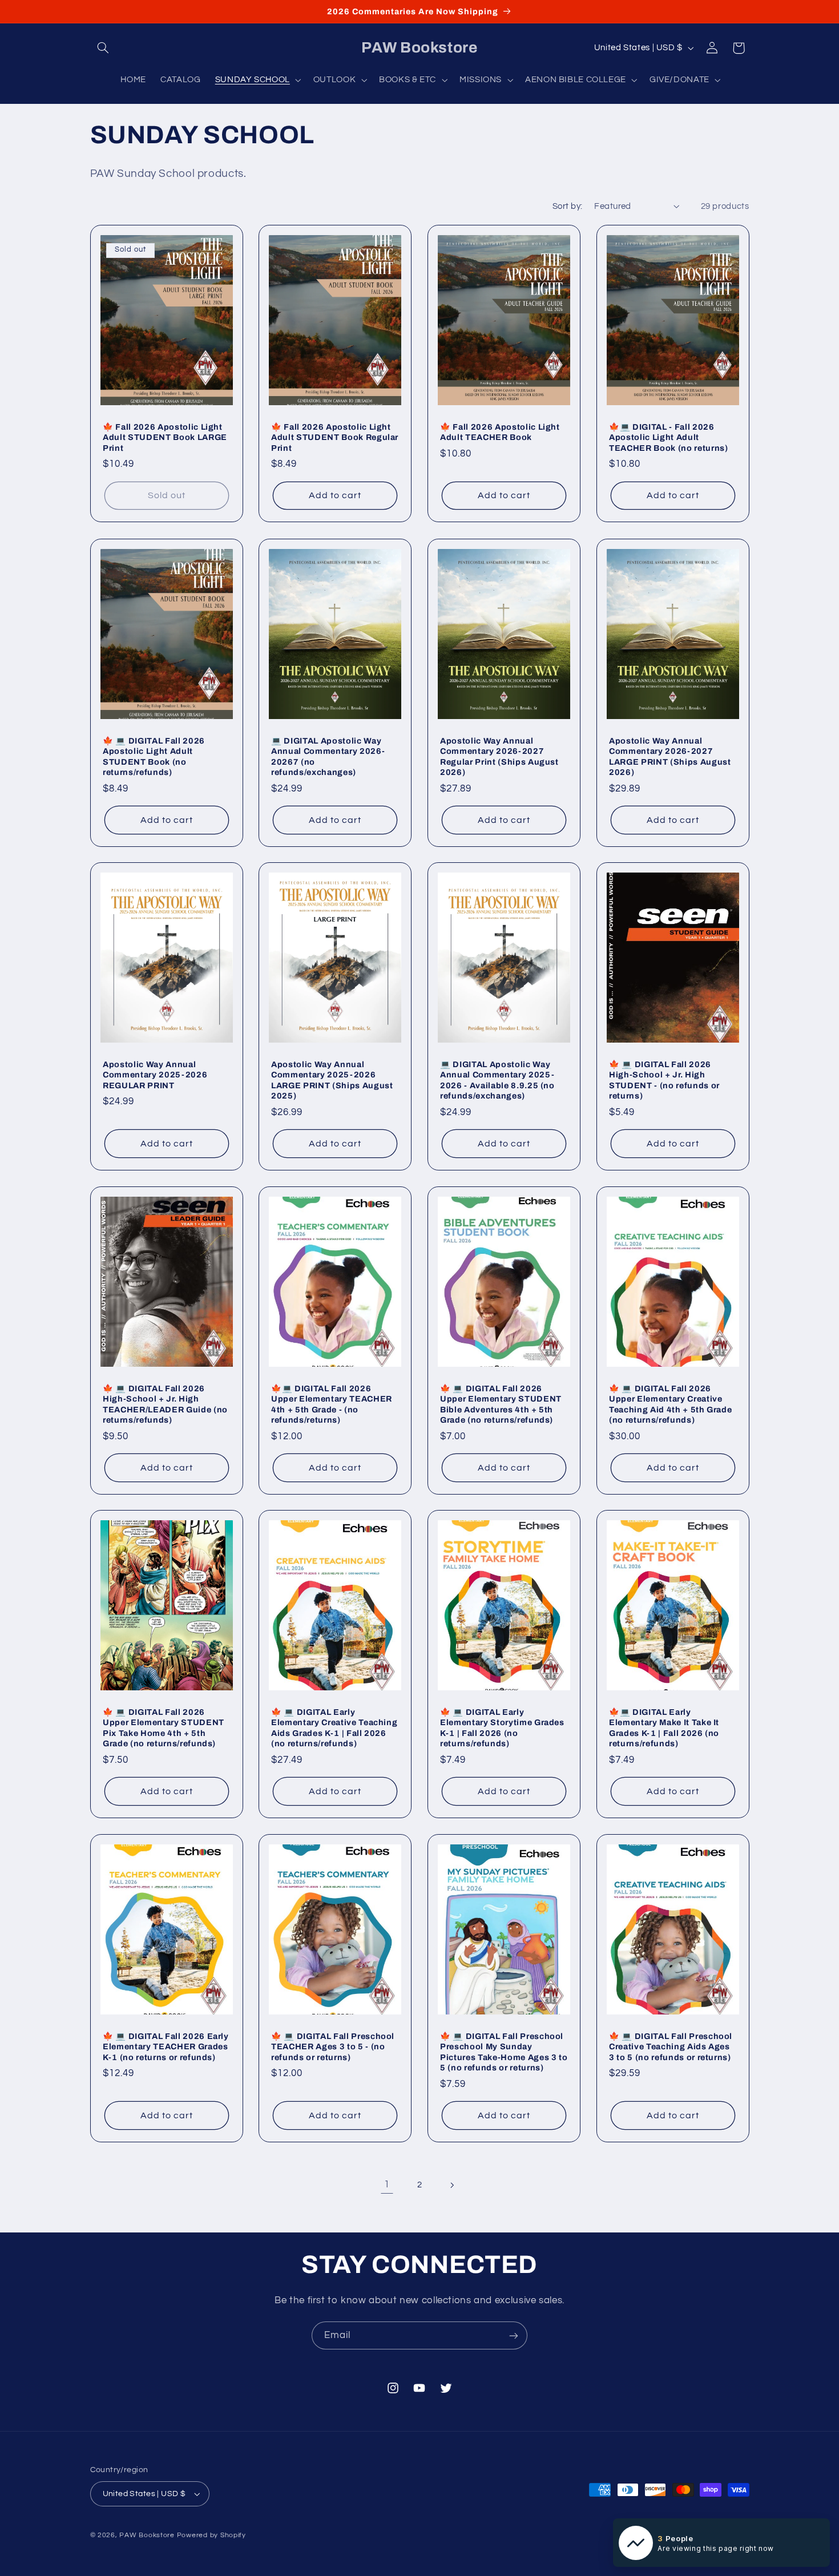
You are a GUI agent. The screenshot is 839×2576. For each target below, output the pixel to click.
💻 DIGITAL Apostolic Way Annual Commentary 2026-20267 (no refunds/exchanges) (328, 756)
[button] (103, 48)
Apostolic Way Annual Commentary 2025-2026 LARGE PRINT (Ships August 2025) (332, 1080)
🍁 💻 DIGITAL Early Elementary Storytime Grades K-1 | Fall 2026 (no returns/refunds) (502, 1728)
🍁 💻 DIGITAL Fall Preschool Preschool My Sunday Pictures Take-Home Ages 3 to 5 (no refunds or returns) (504, 2051)
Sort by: (567, 206)
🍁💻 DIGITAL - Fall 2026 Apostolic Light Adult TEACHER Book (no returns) (669, 437)
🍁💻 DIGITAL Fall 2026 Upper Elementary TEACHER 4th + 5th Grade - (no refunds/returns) (332, 1404)
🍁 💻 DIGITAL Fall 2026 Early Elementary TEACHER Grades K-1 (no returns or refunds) (166, 2046)
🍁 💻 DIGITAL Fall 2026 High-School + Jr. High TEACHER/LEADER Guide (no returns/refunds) (165, 1404)
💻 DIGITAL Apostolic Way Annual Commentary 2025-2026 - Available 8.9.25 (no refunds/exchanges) (497, 1080)
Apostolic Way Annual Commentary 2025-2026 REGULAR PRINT (155, 1075)
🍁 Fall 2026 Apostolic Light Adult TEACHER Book (500, 432)
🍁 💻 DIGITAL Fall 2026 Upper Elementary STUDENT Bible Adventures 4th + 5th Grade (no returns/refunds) (501, 1404)
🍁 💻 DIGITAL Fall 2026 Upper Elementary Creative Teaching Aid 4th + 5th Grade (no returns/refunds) (670, 1404)
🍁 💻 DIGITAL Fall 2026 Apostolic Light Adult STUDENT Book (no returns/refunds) (154, 756)
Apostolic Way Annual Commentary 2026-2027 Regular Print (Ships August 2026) (499, 756)
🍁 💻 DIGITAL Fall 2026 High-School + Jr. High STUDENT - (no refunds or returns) (664, 1080)
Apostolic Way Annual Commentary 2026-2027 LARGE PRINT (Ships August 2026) (670, 756)
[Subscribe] (514, 2335)
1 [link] (387, 2185)
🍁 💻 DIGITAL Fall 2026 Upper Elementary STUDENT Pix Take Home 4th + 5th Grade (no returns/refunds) (164, 1728)
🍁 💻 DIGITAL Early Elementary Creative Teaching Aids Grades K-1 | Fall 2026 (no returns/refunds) (334, 1728)
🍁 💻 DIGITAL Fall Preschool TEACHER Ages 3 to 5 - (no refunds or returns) (333, 2046)
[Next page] (452, 2185)
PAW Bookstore (147, 2535)
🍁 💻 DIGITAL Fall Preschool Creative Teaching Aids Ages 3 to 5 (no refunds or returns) (671, 2046)
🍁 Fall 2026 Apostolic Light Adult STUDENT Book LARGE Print (165, 437)
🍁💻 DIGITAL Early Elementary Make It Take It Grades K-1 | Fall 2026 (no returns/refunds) (664, 1728)
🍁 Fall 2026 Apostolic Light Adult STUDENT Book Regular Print (335, 437)
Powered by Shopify (211, 2535)
